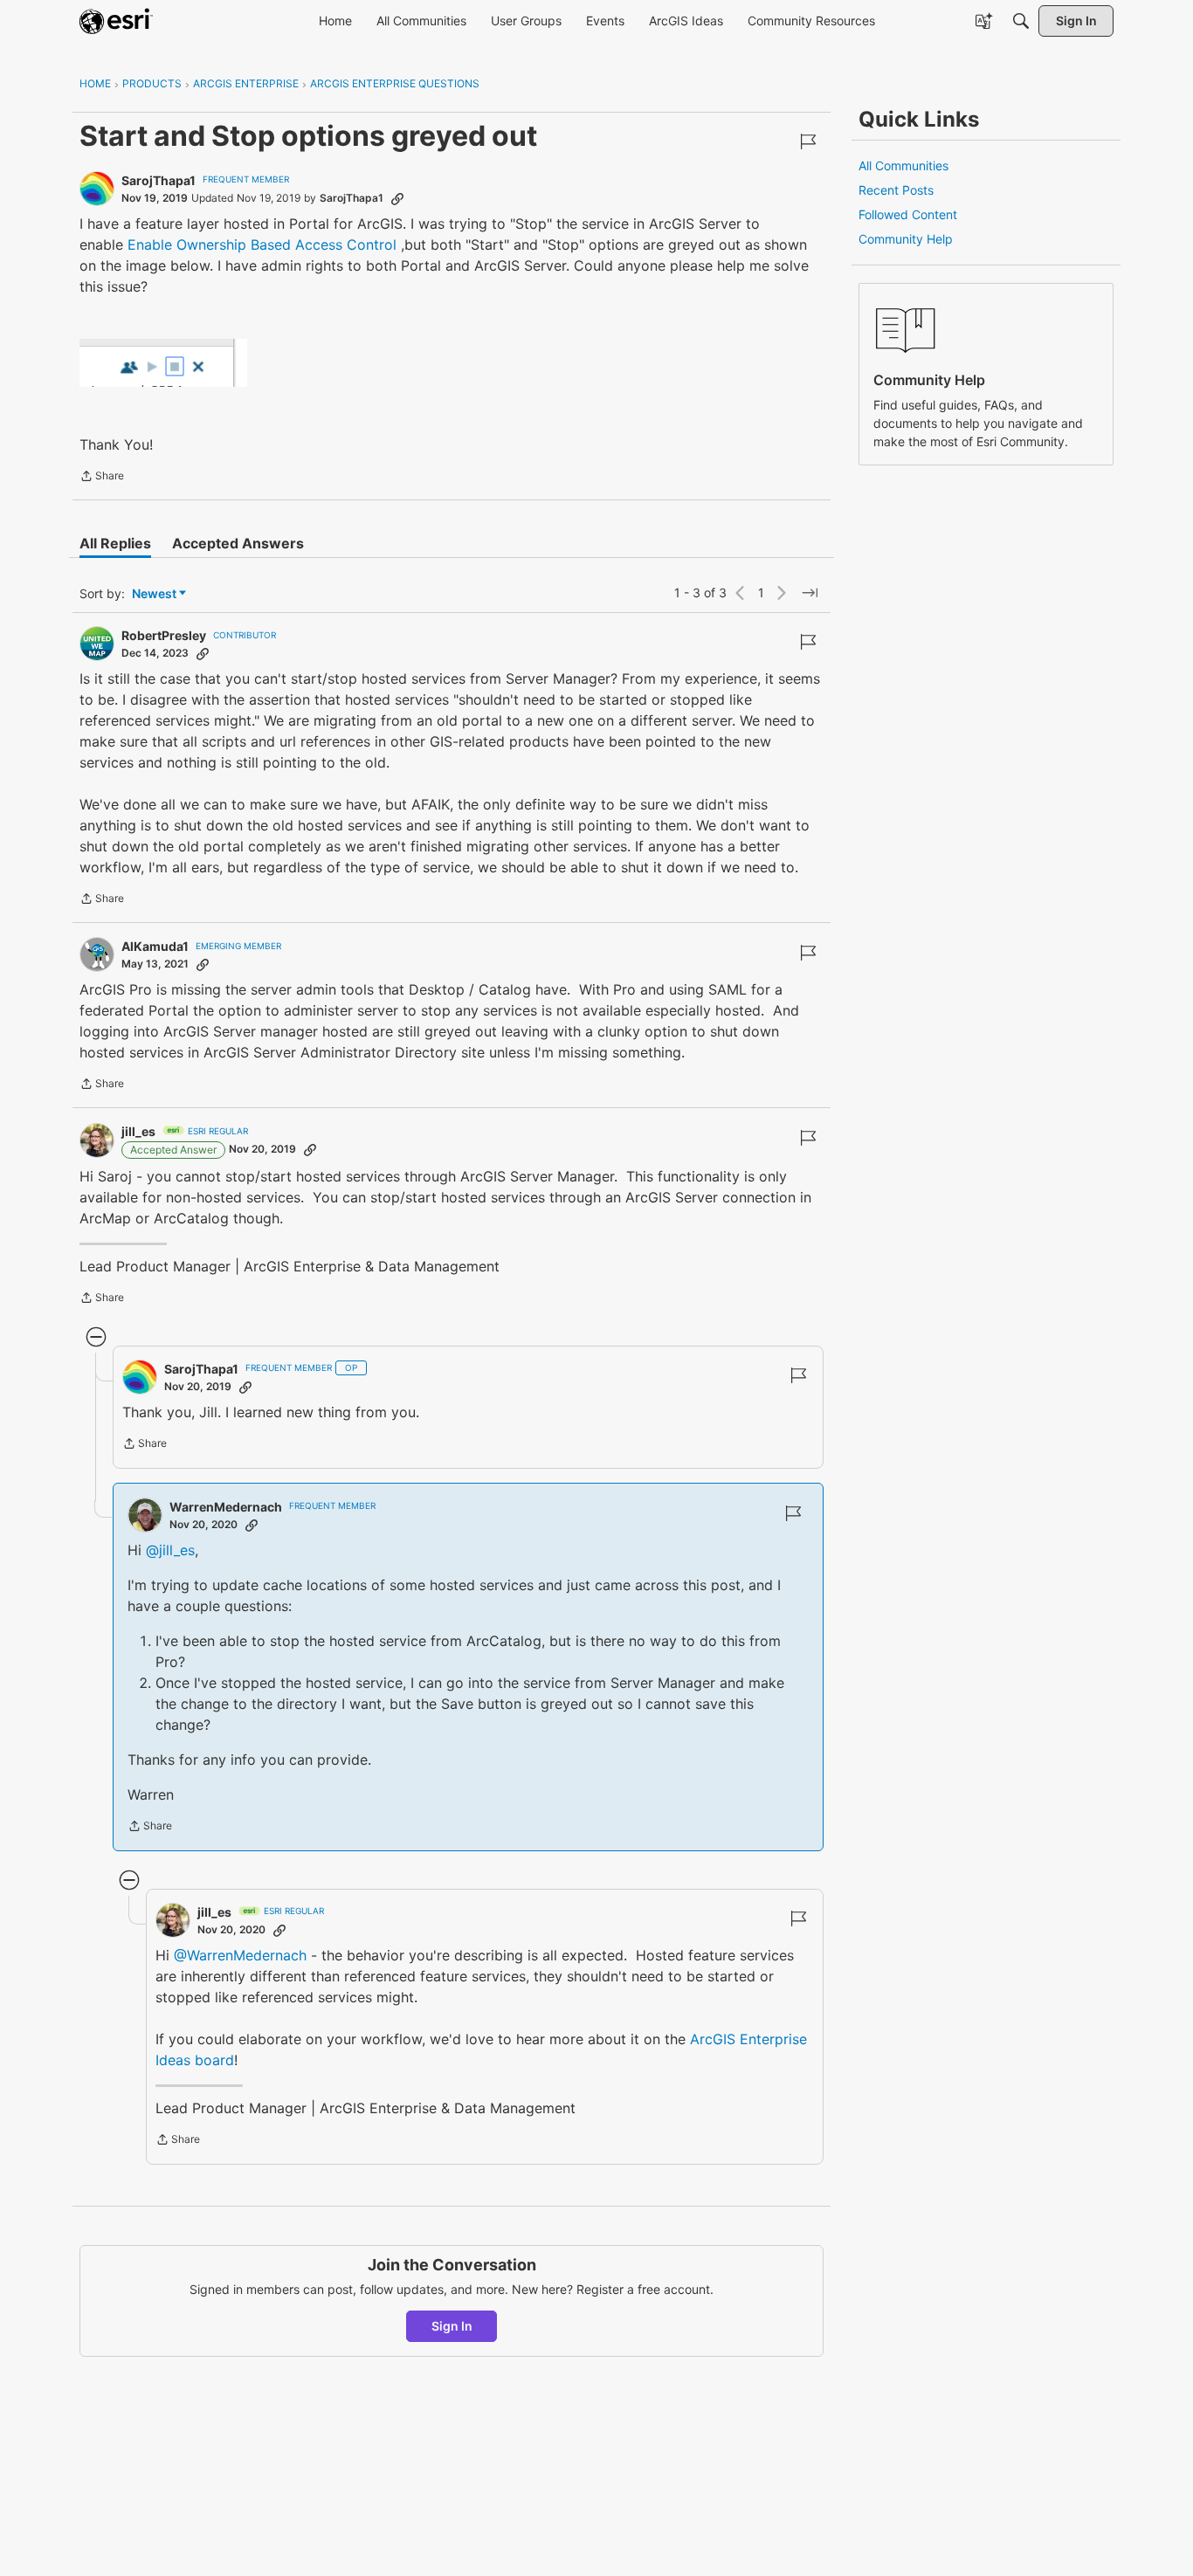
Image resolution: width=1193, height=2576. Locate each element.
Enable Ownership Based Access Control (262, 245)
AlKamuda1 (155, 946)
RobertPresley (164, 635)
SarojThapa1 (159, 180)
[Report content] (808, 141)
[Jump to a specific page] (810, 593)
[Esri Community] (116, 21)
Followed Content (908, 214)
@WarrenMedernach (240, 1955)
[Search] (1021, 21)
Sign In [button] (452, 2326)
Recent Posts (896, 190)
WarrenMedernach (226, 1507)
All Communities (903, 165)
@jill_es (170, 1550)
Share (102, 478)
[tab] (115, 543)
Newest (154, 594)
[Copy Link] (397, 198)
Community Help (906, 239)
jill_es (138, 1131)
